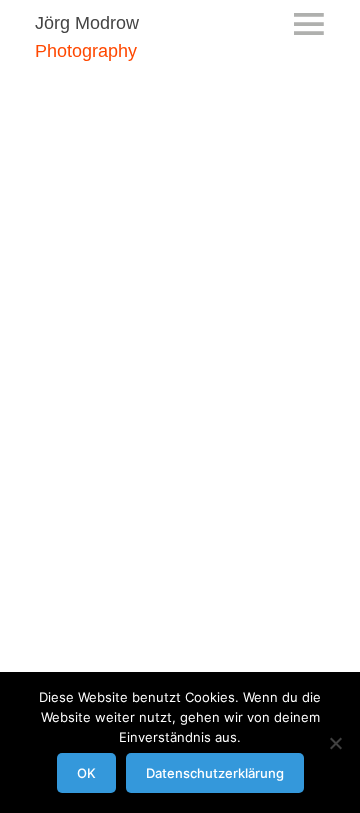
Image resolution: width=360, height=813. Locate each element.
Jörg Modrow (87, 23)
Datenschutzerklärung (215, 773)
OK (86, 773)
